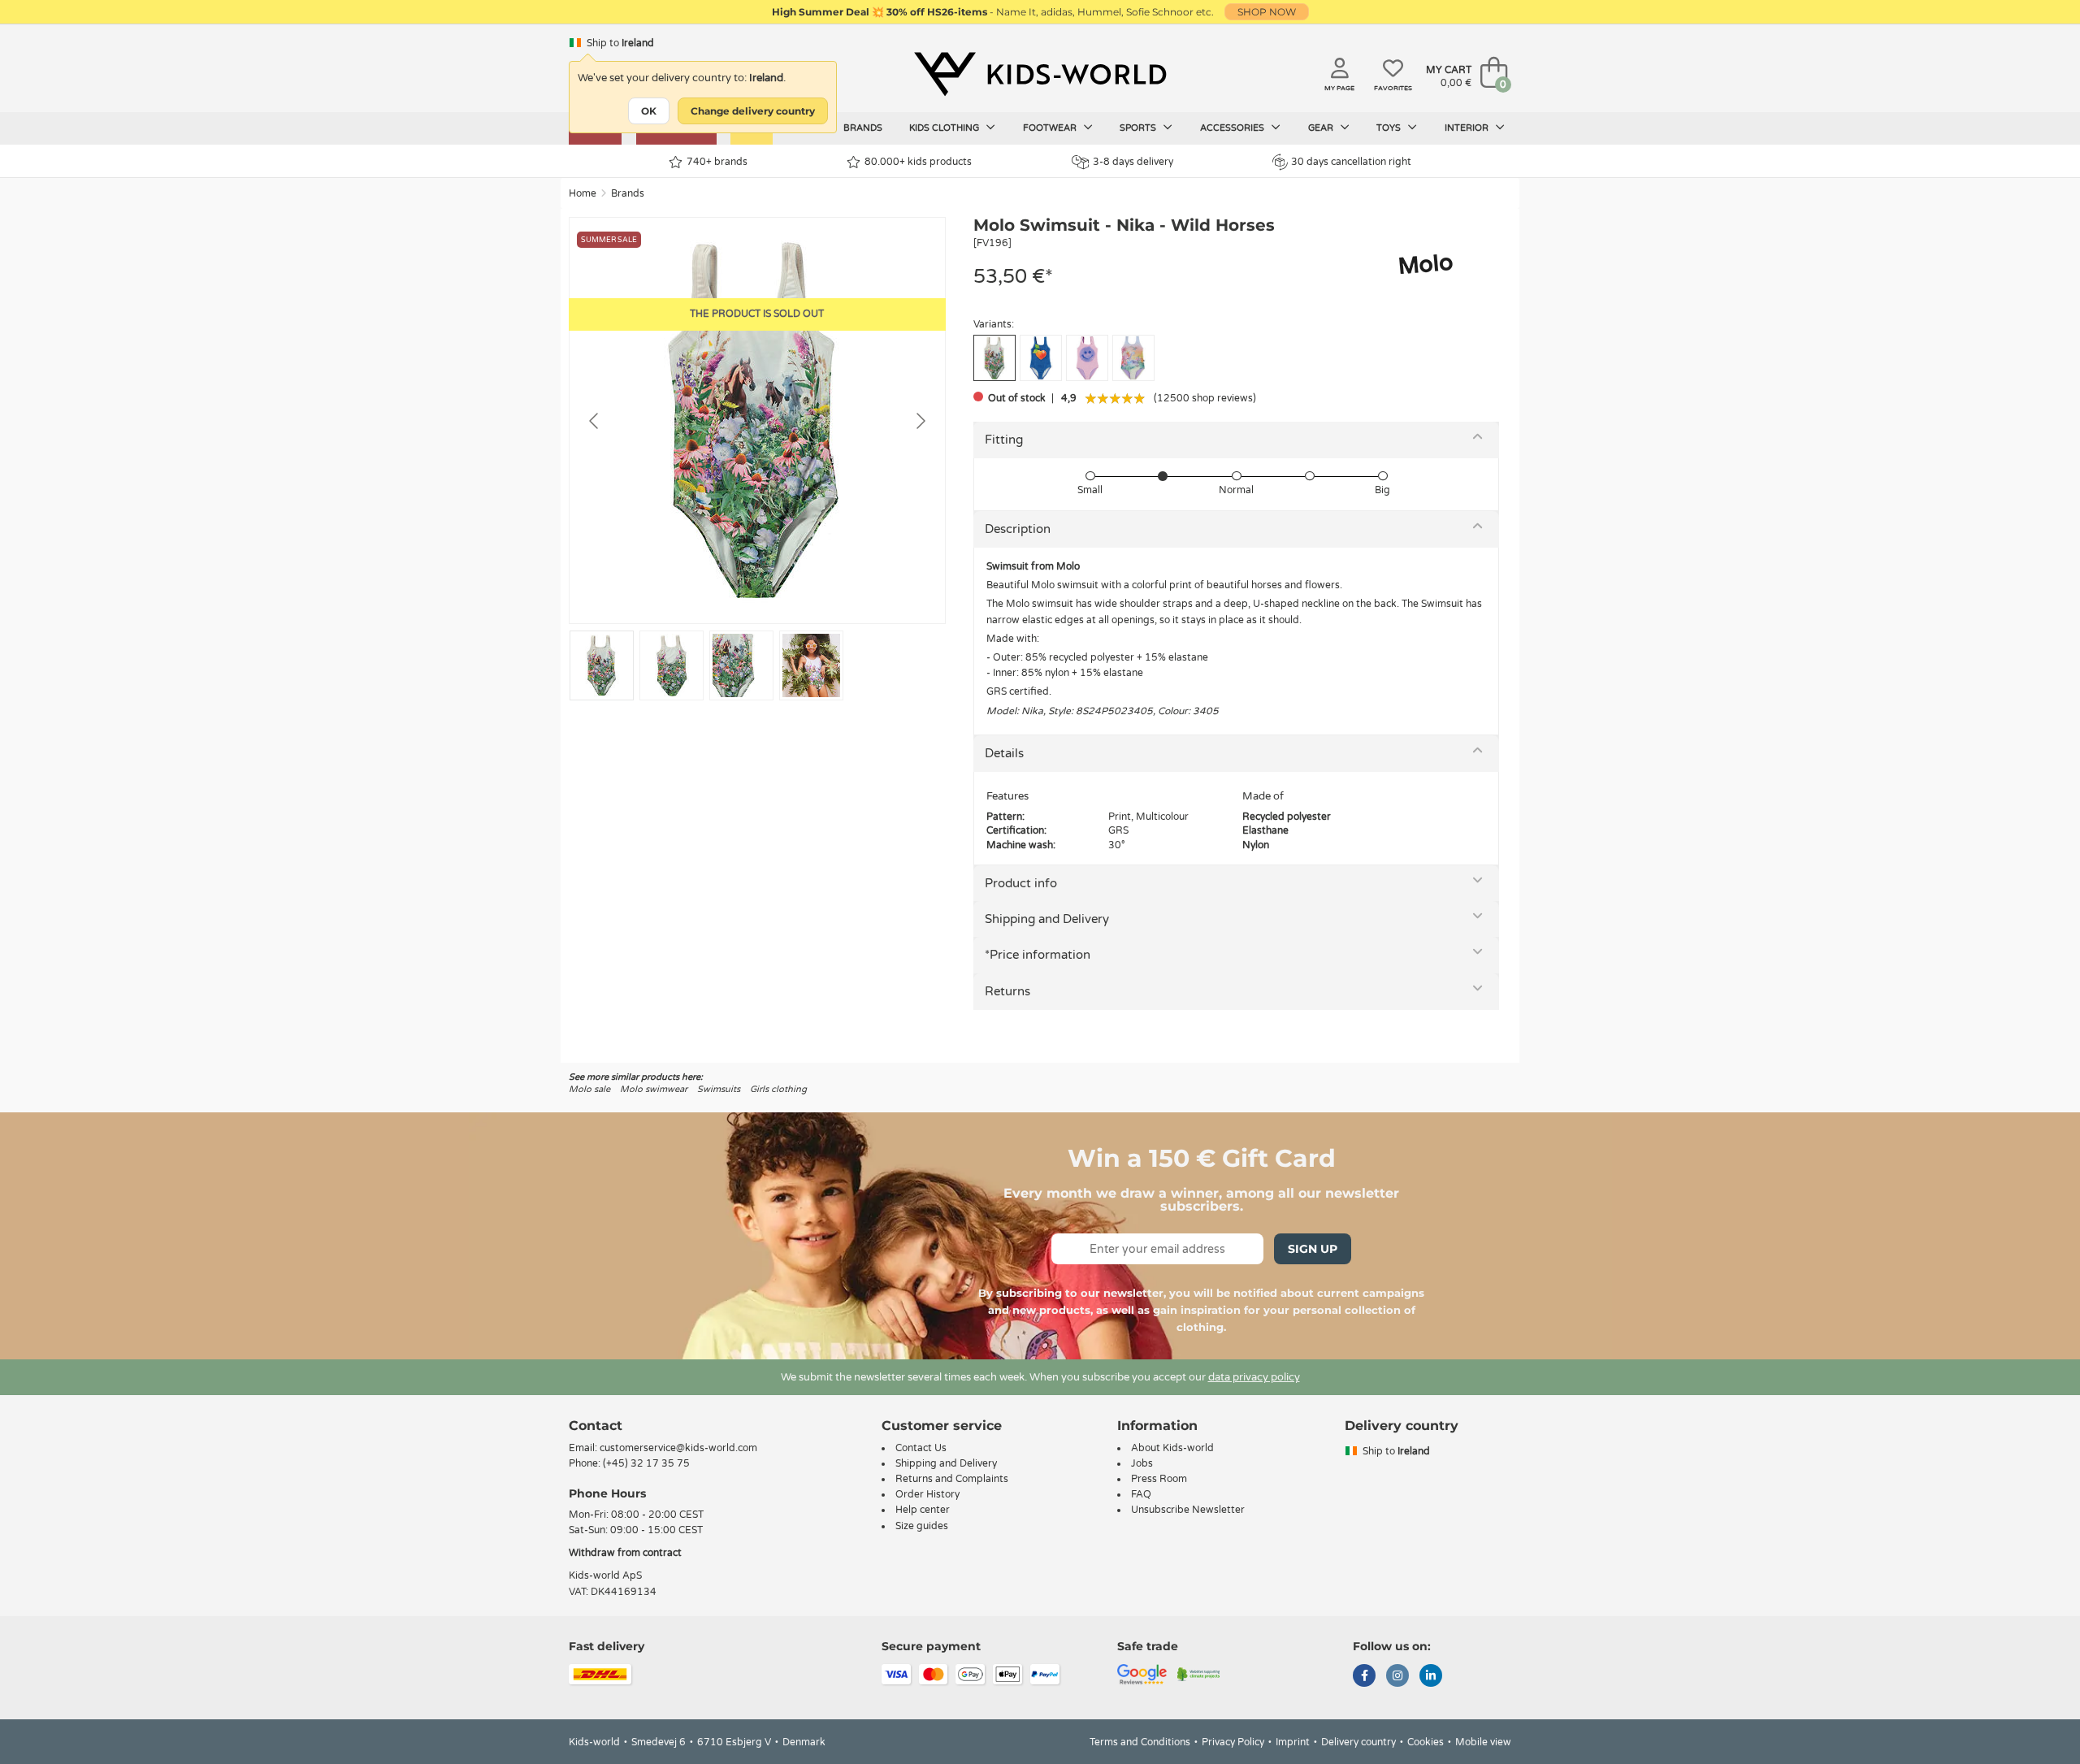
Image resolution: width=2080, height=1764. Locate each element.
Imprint (1293, 1742)
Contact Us (921, 1448)
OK (649, 111)
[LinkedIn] (1431, 1677)
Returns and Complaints (952, 1479)
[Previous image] (595, 421)
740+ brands (717, 162)
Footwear (1051, 128)
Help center (923, 1510)
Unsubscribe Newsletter (1188, 1510)
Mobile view (1483, 1742)
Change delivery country (753, 111)
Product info (1021, 883)
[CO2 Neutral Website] (1199, 1673)
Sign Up (1313, 1249)
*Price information (1038, 955)
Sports (1139, 128)
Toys (1390, 128)
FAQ (1141, 1494)
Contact (596, 1426)
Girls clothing (778, 1089)
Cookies (1426, 1742)
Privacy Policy (1233, 1742)
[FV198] (1087, 358)
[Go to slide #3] (741, 665)
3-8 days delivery (1133, 162)
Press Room (1159, 1479)
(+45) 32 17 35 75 (646, 1463)
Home (583, 193)
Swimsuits (719, 1089)
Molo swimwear (654, 1089)
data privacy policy (1254, 1377)
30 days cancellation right (1351, 162)
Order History (927, 1494)
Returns (1007, 991)
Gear (1322, 128)
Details (1004, 753)
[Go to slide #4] (811, 665)
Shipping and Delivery (1047, 919)
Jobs (1142, 1463)
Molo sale (589, 1089)
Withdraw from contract (625, 1553)
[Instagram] (1397, 1677)
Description (1018, 529)
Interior (1468, 128)
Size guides (922, 1526)
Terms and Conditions (1140, 1742)
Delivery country (1358, 1742)
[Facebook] (1364, 1677)
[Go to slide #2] (672, 665)
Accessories (1233, 128)
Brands (863, 128)
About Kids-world (1172, 1448)
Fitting (1004, 440)
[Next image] (920, 421)
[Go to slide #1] (602, 665)
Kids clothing (945, 128)
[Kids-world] (1040, 74)
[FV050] (1041, 358)
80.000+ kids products (918, 162)
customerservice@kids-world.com (678, 1448)
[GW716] (1133, 358)
